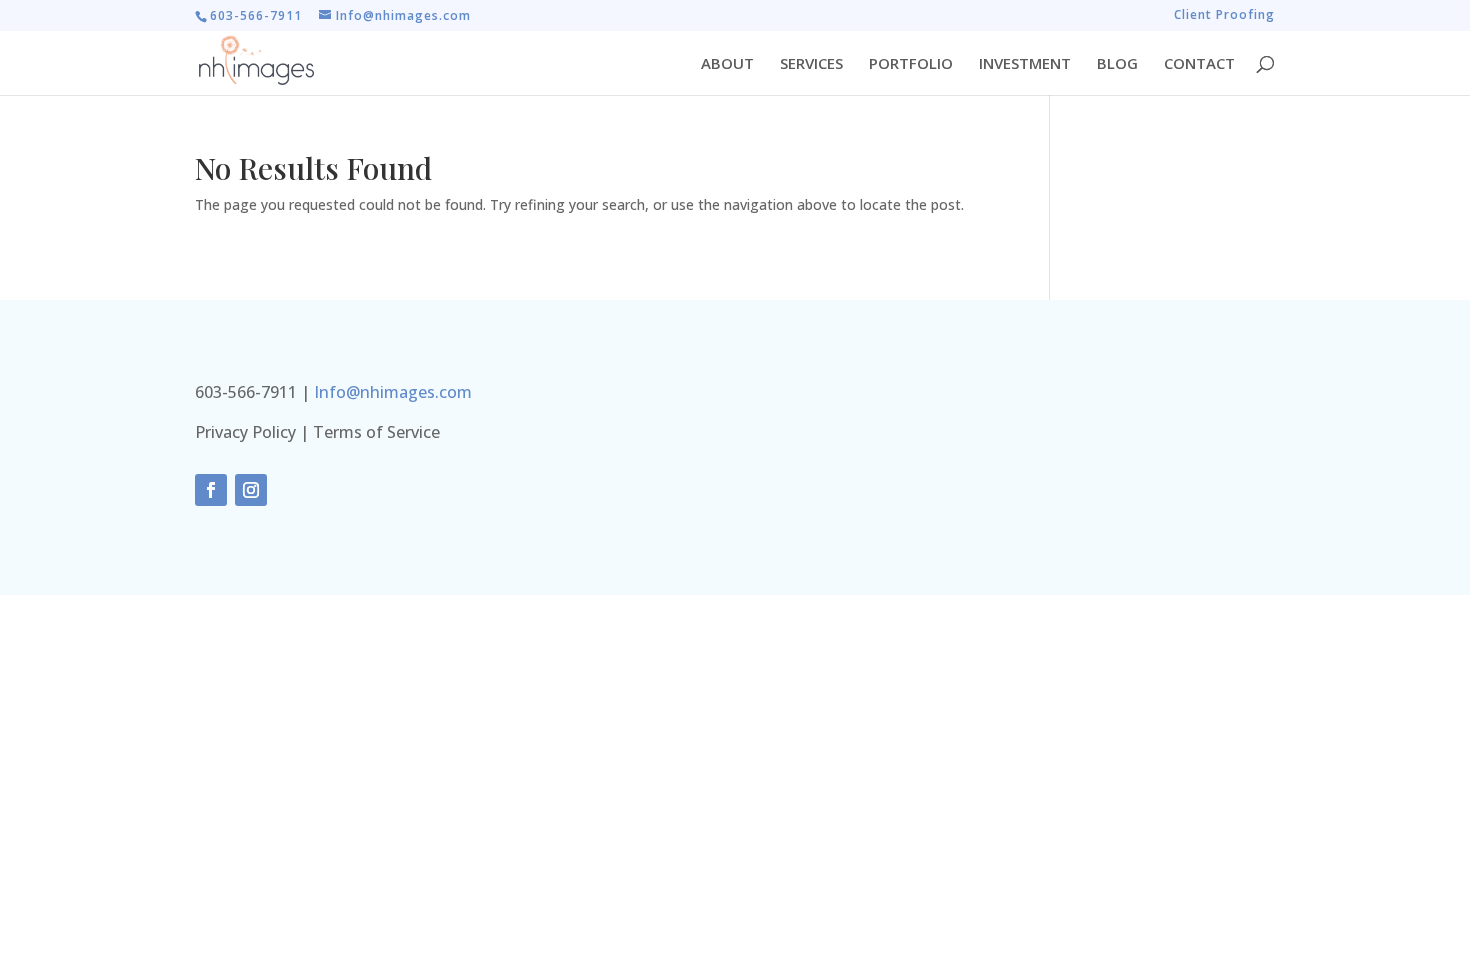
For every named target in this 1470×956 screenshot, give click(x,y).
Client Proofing (1224, 16)
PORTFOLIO (911, 64)
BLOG (1117, 64)
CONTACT (1199, 64)
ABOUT (727, 64)
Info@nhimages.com (393, 392)
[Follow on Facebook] (211, 490)
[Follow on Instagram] (251, 490)
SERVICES (811, 64)
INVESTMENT (1025, 64)
